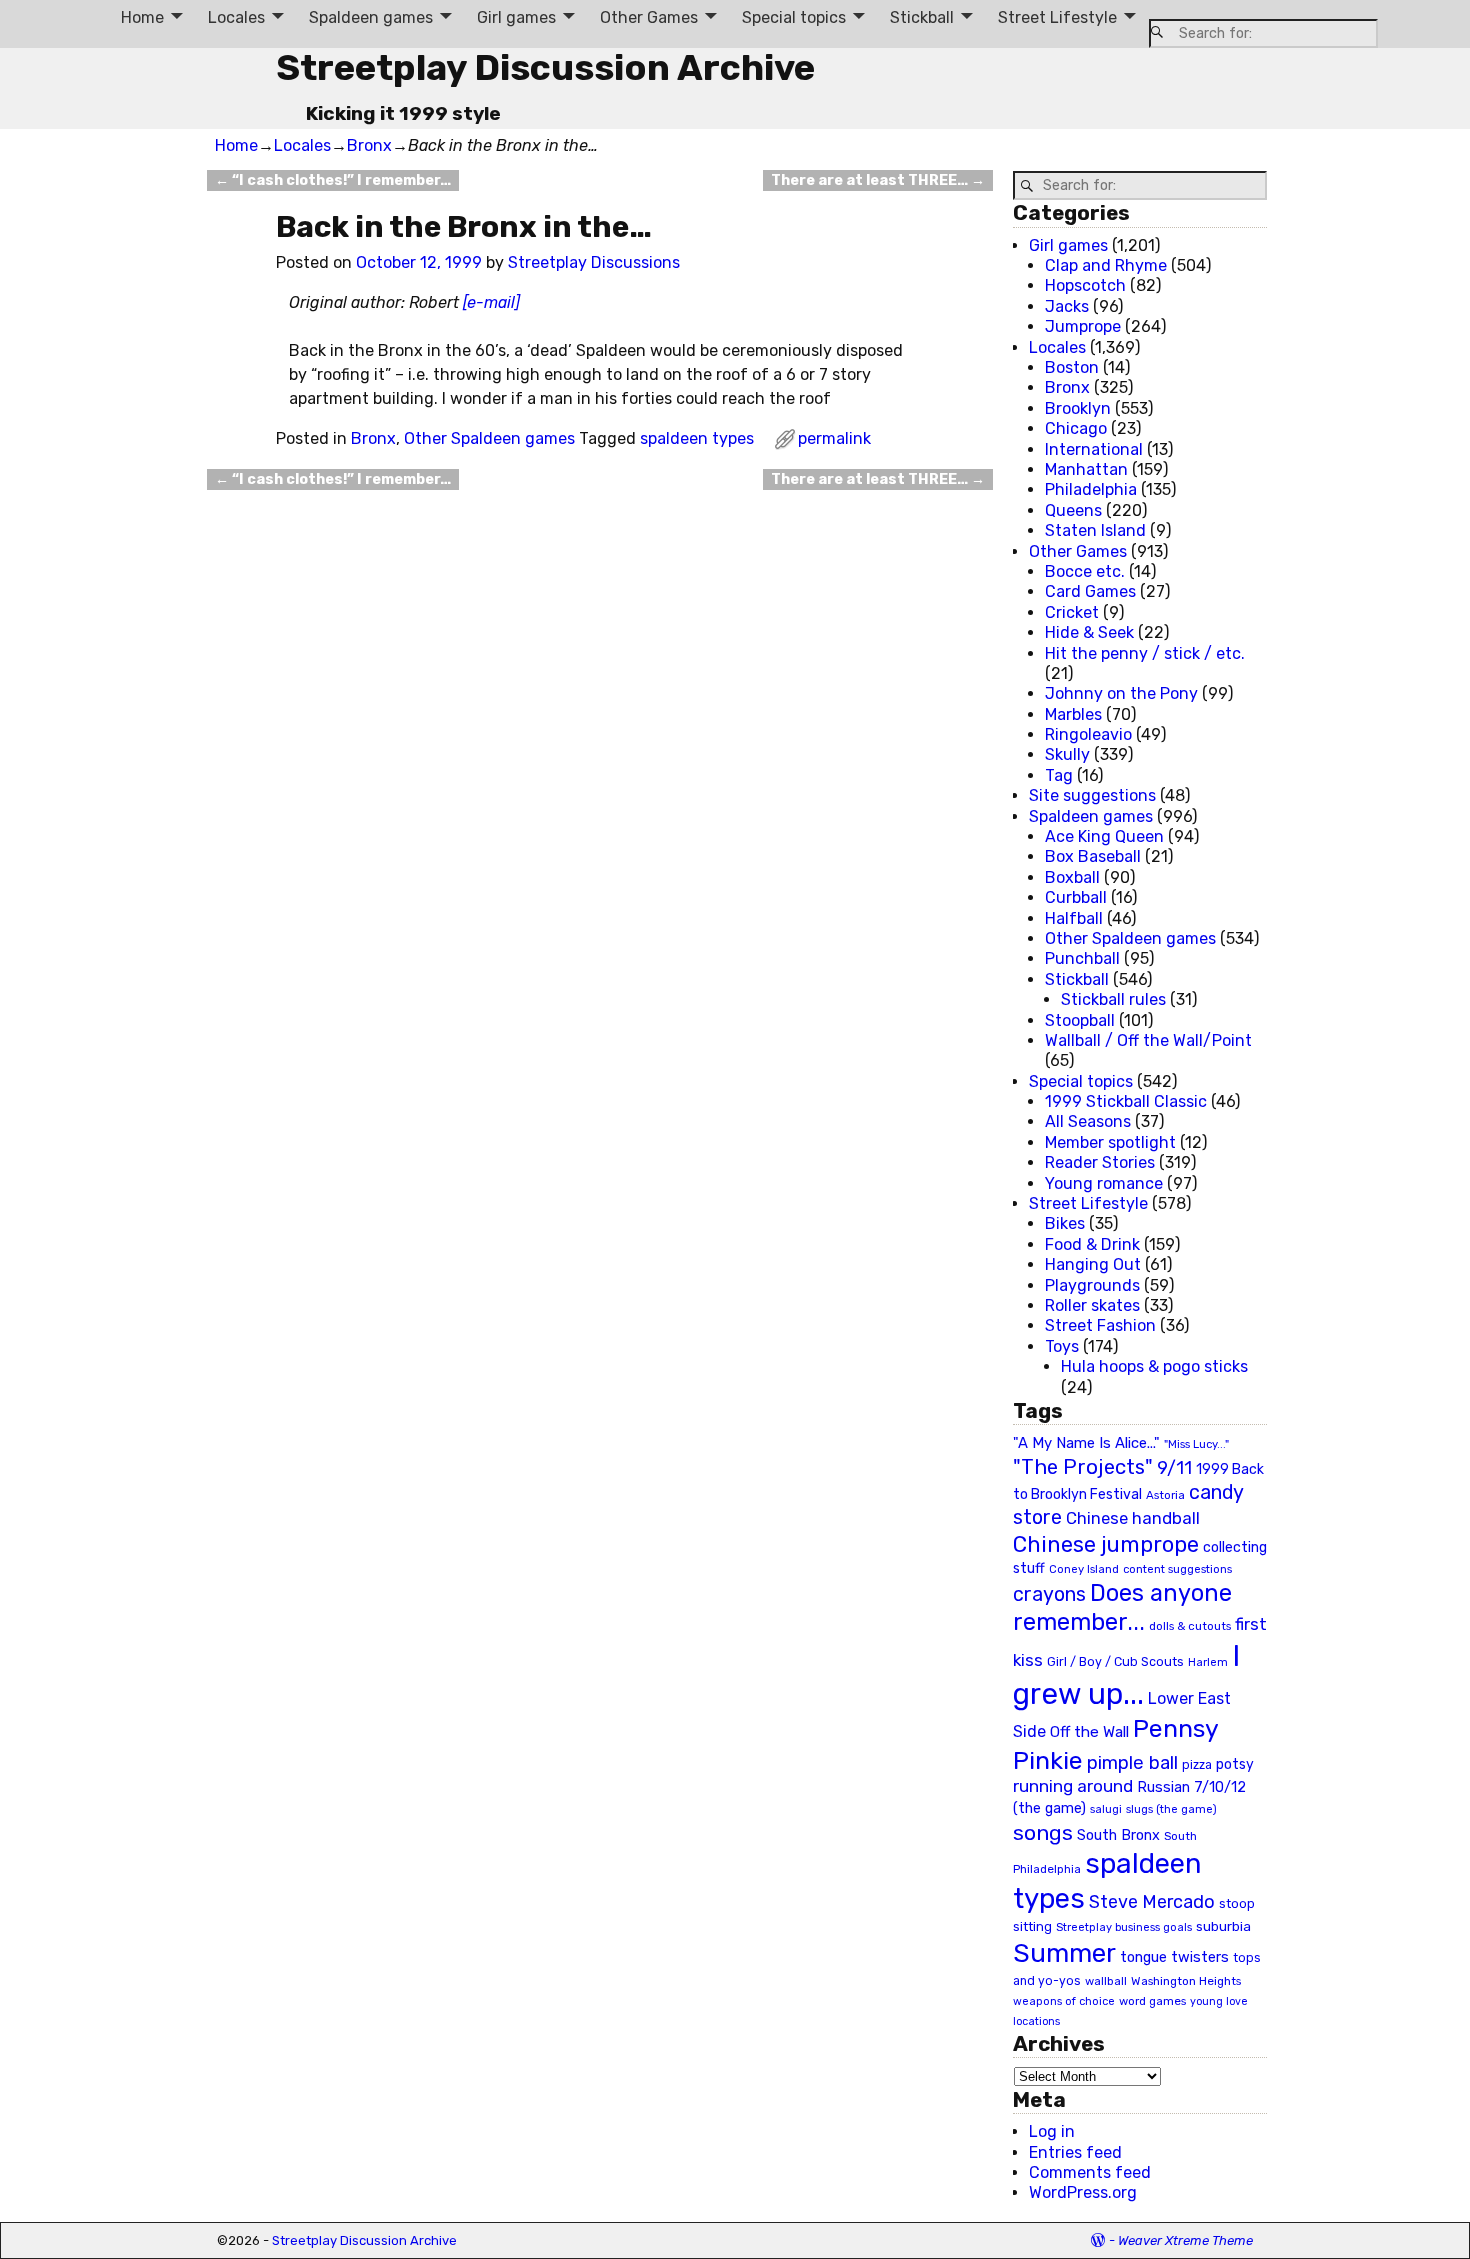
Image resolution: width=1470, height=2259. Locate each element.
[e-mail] (491, 302)
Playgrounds (1092, 1285)
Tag (1059, 775)
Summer (1064, 1953)
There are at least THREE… (878, 180)
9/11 (1174, 1468)
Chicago (1076, 428)
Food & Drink (1092, 1244)
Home (142, 17)
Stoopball (1080, 1020)
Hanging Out (1093, 1264)
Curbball (1076, 897)
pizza (1197, 1765)
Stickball (922, 17)
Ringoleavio (1088, 734)
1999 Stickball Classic (1126, 1101)
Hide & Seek (1089, 632)
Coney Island (1084, 1569)
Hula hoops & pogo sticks (1154, 1366)
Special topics (794, 17)
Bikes (1065, 1223)
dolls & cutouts (1190, 1626)
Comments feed (1090, 2172)
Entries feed (1075, 2152)
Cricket (1072, 612)
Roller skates (1092, 1305)
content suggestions (1177, 1569)
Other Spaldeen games (489, 438)
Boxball (1072, 877)
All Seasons (1088, 1121)
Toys (1062, 1346)
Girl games (516, 17)
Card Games (1090, 591)
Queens (1073, 510)
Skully (1067, 754)
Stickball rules (1113, 999)
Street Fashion (1100, 1325)
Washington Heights (1186, 1981)
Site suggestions (1092, 795)
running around (1073, 1786)
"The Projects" (1083, 1467)
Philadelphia (1091, 489)
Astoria (1165, 1495)
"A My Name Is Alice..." (1086, 1443)
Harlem (1208, 1662)
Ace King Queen (1104, 836)
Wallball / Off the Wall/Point (1148, 1040)
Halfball (1074, 918)
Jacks (1067, 306)
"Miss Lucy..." (1196, 1444)
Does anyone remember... (1122, 1608)
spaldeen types (697, 438)
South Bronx (1118, 1835)
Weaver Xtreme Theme (1185, 2240)
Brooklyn (1078, 408)
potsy (1235, 1764)
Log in (1052, 2131)
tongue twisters (1174, 1957)
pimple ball (1132, 1763)
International (1094, 449)
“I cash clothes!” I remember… (333, 180)
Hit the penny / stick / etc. (1145, 653)
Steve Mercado (1152, 1901)
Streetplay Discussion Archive (545, 67)
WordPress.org (1083, 2192)
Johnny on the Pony (1121, 693)
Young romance (1104, 1183)
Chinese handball (1133, 1518)
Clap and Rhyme (1106, 265)
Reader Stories (1100, 1162)
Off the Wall (1089, 1732)
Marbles (1073, 714)
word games (1152, 2001)
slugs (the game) (1171, 1809)
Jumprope (1083, 326)
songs (1043, 1832)
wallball (1106, 1981)
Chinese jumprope (1106, 1544)
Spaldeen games (371, 17)
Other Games (649, 17)
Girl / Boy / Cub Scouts (1115, 1661)
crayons (1049, 1594)
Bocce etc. (1085, 571)
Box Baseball (1093, 856)
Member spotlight (1110, 1142)
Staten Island (1095, 530)
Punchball (1082, 958)
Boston (1072, 367)
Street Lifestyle (1057, 17)
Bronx (369, 145)
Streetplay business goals (1124, 1927)
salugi (1106, 1809)
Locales (236, 17)
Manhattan (1086, 469)
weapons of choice (1064, 2001)
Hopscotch (1085, 285)
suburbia (1223, 1926)
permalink (834, 438)
